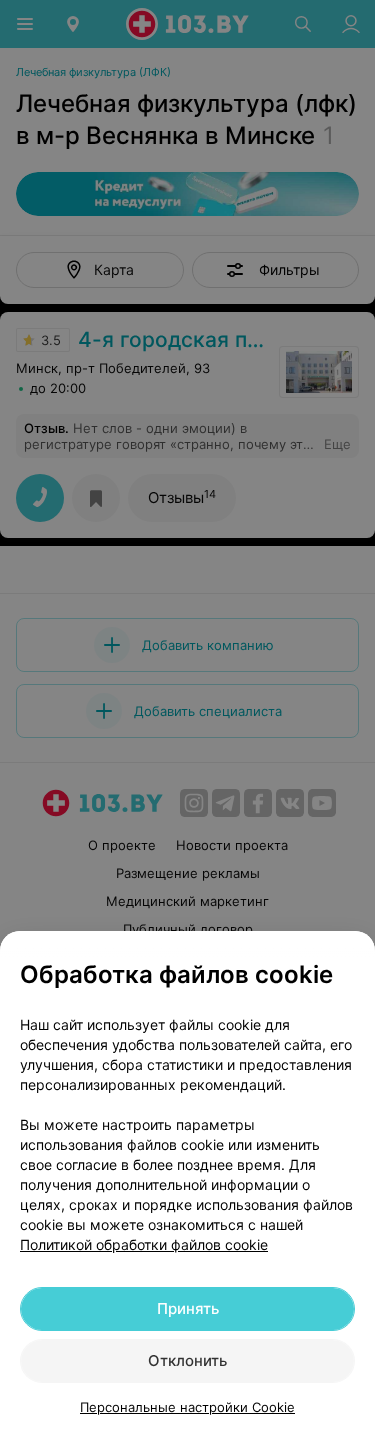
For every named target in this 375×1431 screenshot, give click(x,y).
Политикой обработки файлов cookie (144, 1244)
